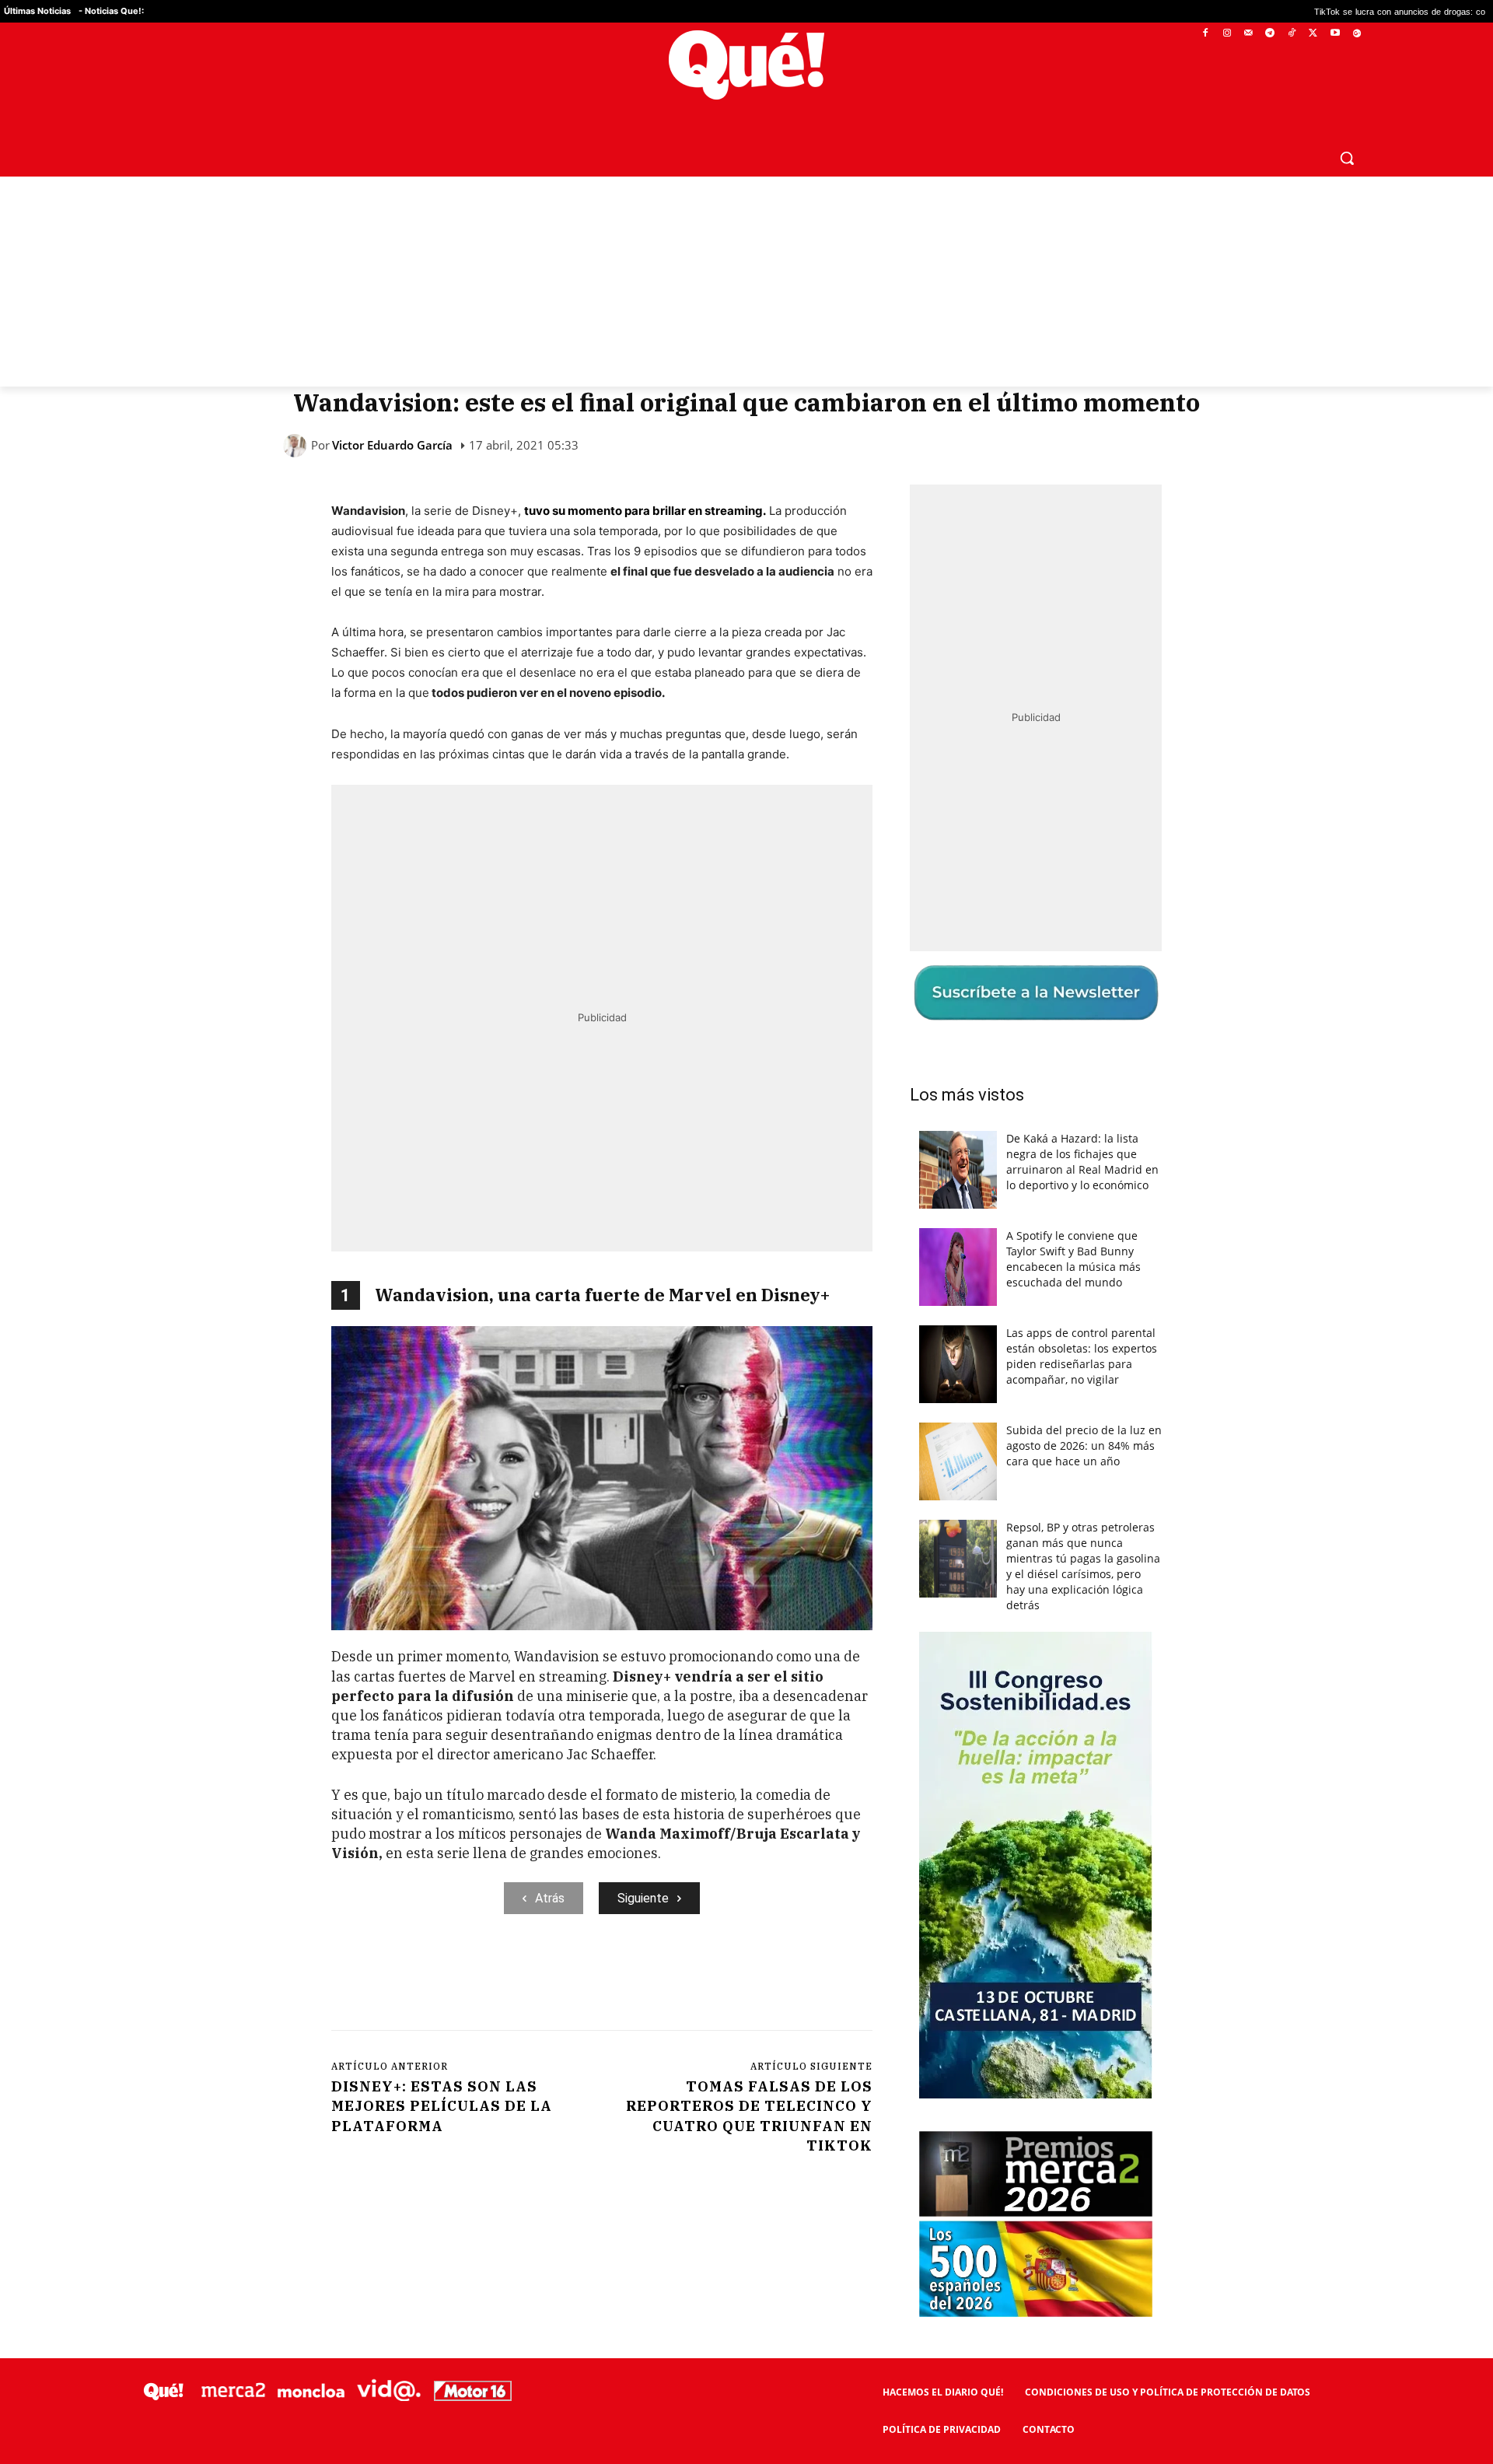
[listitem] (746, 1193)
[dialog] (746, 1232)
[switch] (939, 1228)
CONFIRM (639, 1458)
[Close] (1016, 982)
